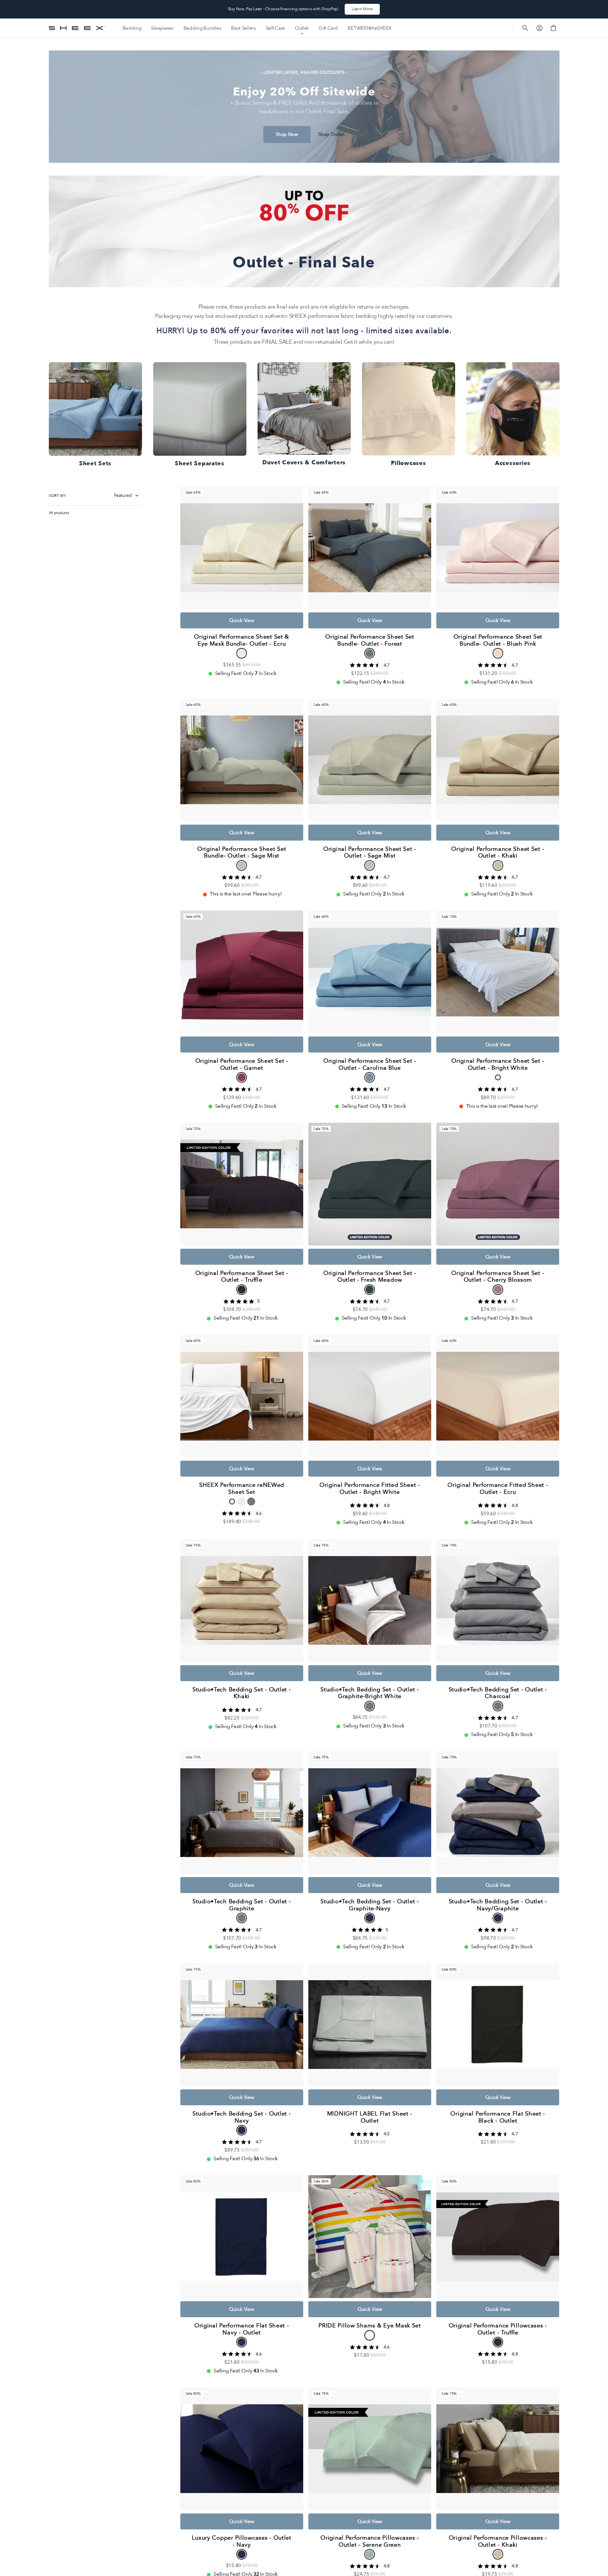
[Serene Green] (370, 2554)
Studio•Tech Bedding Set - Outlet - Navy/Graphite (498, 1905)
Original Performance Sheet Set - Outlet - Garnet (242, 1064)
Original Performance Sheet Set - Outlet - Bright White (498, 1064)
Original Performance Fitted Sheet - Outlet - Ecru (498, 1489)
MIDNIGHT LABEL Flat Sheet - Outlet (370, 2117)
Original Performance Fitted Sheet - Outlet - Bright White (370, 1489)
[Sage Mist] (242, 865)
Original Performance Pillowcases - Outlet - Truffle (498, 2329)
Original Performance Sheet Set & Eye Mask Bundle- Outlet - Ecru (242, 640)
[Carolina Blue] (370, 1078)
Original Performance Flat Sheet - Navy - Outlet (242, 2329)
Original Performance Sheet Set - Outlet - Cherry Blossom (498, 1277)
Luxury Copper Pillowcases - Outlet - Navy (241, 2541)
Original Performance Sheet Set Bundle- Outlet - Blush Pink (498, 640)
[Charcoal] (498, 1706)
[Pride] (370, 2335)
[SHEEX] (77, 28)
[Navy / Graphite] (370, 1918)
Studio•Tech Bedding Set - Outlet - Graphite (242, 1905)
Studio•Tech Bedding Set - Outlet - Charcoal (498, 1693)
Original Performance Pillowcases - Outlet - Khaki (498, 2541)
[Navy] (242, 2130)
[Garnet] (242, 1078)
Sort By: (58, 496)
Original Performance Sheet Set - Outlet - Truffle (242, 1277)
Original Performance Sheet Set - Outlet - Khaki (498, 853)
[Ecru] (242, 653)
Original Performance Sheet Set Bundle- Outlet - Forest (370, 640)
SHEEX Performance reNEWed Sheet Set (242, 1489)
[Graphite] (251, 1502)
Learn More (362, 9)
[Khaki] (498, 865)
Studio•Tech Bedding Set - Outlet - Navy (242, 2117)
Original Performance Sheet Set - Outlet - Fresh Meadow (370, 1277)
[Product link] (242, 582)
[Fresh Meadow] (370, 1289)
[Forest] (370, 653)
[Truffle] (242, 1289)
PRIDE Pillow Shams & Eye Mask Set (370, 2326)
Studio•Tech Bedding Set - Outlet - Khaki (242, 1693)
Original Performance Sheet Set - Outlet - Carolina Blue (370, 1064)
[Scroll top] (600, 2568)
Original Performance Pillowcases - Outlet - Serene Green (370, 2541)
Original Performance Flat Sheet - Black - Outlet (498, 2117)
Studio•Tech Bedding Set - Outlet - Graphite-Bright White (370, 1693)
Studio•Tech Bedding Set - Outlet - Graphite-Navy (370, 1905)
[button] (525, 28)
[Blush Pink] (498, 653)
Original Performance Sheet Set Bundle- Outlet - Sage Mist (242, 853)
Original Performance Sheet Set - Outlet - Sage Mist (370, 853)
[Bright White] (498, 1078)
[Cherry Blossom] (498, 1289)
